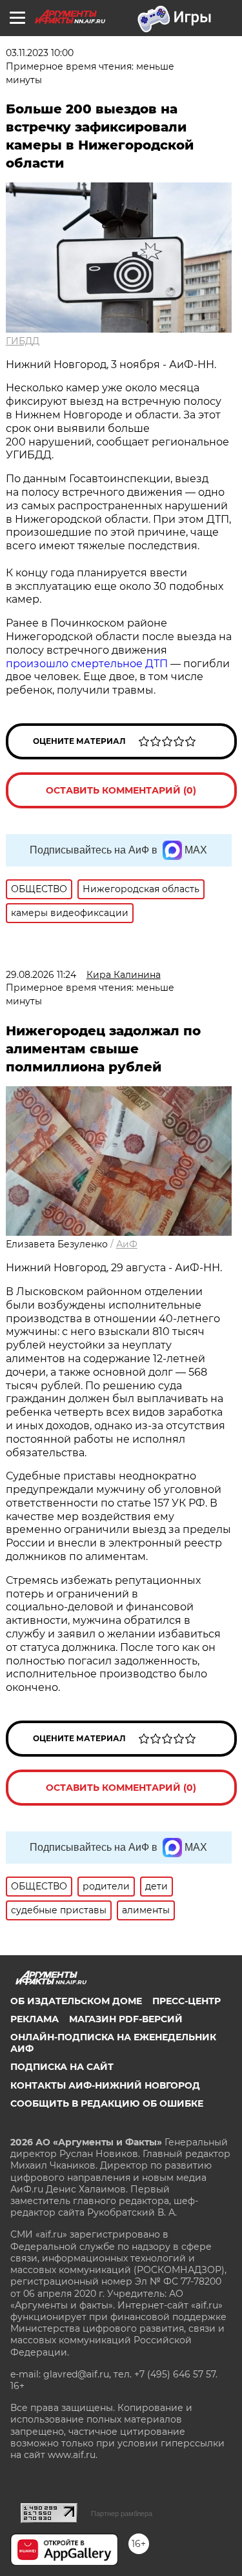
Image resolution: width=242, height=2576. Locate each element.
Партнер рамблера (122, 2513)
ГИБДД (23, 341)
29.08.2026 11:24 (41, 975)
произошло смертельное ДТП (87, 664)
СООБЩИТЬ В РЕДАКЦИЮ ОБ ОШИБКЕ (107, 2103)
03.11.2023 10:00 (40, 53)
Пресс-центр (187, 2001)
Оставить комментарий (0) (121, 790)
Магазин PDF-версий (126, 2019)
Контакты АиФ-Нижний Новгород (105, 2085)
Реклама (35, 2019)
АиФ (127, 1244)
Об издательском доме (76, 2001)
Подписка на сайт (62, 2067)
